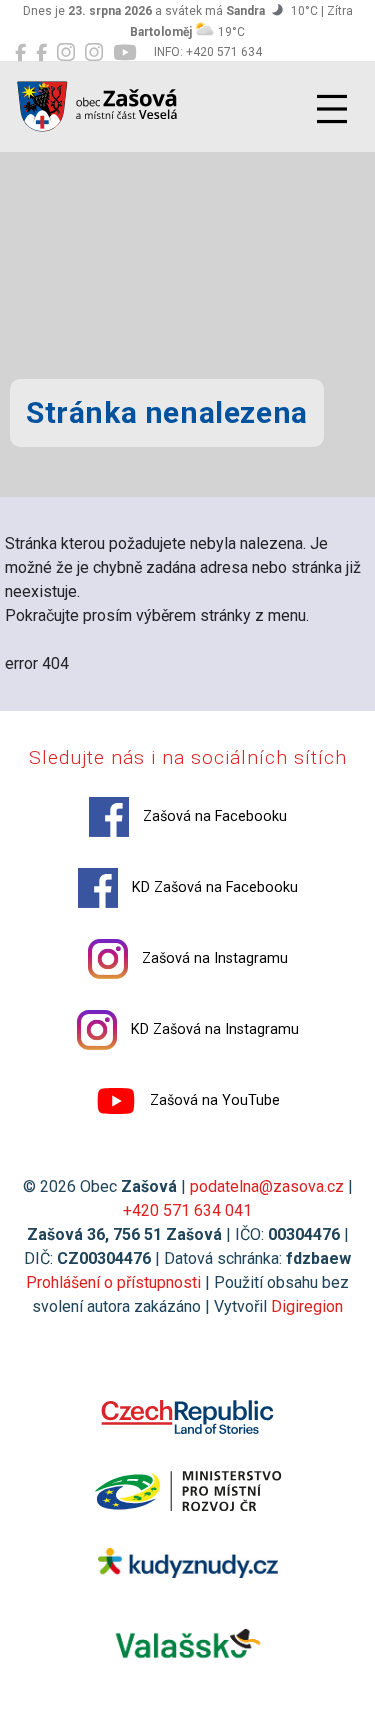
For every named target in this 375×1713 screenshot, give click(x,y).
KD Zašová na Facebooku (213, 887)
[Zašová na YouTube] (124, 53)
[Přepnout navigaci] (332, 109)
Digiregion (307, 1306)
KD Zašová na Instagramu (213, 1029)
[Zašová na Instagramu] (66, 53)
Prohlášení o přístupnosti (113, 1282)
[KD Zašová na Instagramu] (94, 53)
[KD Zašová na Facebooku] (41, 53)
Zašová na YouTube (213, 1100)
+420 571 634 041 (187, 1210)
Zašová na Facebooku (213, 816)
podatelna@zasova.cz (267, 1186)
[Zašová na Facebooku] (20, 53)
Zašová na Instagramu (213, 958)
